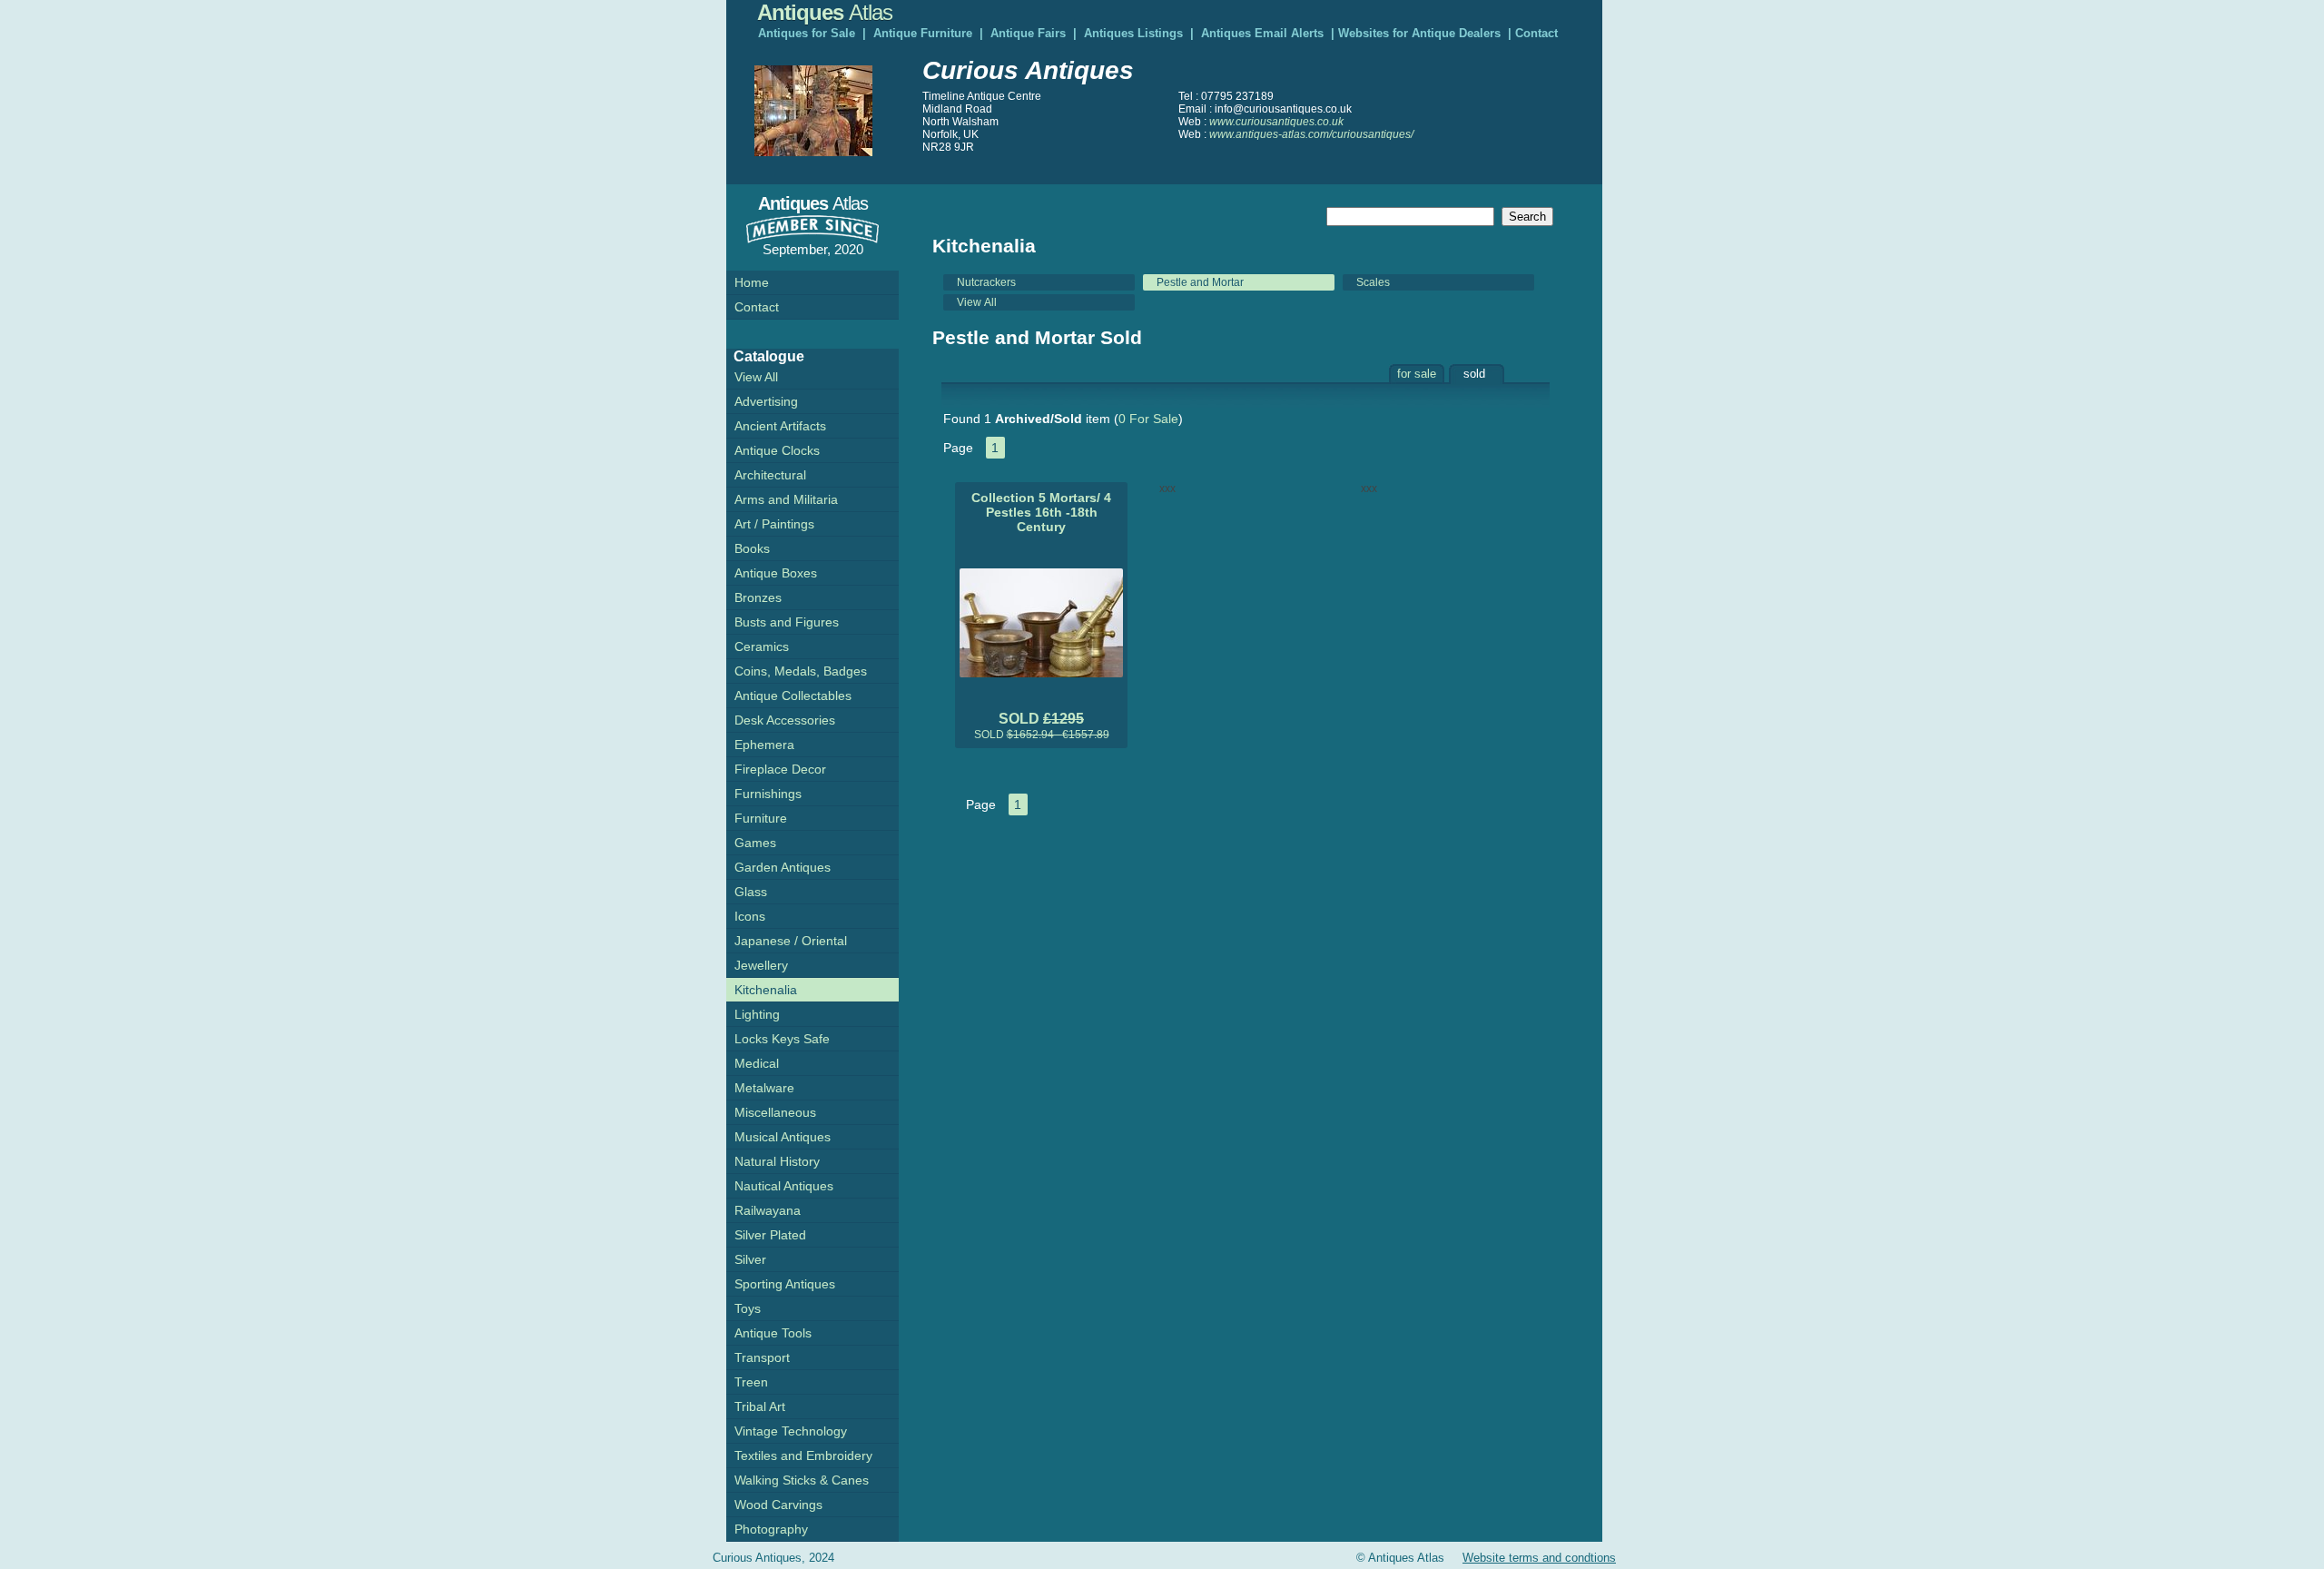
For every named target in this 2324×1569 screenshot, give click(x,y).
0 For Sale (1148, 419)
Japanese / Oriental (791, 941)
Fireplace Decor (780, 769)
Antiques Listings (1133, 33)
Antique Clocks (777, 450)
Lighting (757, 1014)
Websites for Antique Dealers (1419, 33)
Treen (751, 1382)
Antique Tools (773, 1333)
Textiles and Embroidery (803, 1456)
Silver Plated (770, 1235)
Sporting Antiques (785, 1284)
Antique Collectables (793, 696)
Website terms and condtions (1539, 1558)
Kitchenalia (766, 990)
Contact (1536, 33)
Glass (751, 892)
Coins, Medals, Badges (801, 671)
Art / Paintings (774, 524)
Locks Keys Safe (782, 1039)
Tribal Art (760, 1406)
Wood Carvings (778, 1505)
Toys (748, 1308)
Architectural (770, 475)
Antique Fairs (1028, 33)
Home (752, 282)
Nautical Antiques (784, 1186)
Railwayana (768, 1210)
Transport (762, 1357)
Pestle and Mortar (1200, 282)
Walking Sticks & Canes (802, 1480)
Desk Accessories (785, 720)
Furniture (761, 818)
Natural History (777, 1161)
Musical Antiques (783, 1137)
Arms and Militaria (786, 499)
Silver (750, 1259)
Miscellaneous (775, 1112)
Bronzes (758, 597)
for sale (1417, 374)
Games (755, 843)
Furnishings (768, 794)
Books (752, 548)
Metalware (764, 1088)
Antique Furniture (923, 33)
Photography (771, 1529)
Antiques (825, 12)
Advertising (766, 401)
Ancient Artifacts (780, 426)
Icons (750, 916)
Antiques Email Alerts (1262, 33)
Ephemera (764, 745)
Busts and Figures (787, 622)
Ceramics (762, 646)
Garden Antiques (783, 867)
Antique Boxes (776, 573)
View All (977, 302)
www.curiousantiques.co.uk (1276, 122)
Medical (757, 1063)
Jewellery (761, 965)
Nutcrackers (986, 282)
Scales (1373, 282)
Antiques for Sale (807, 33)
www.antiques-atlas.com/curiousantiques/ (1311, 134)
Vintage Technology (791, 1431)
